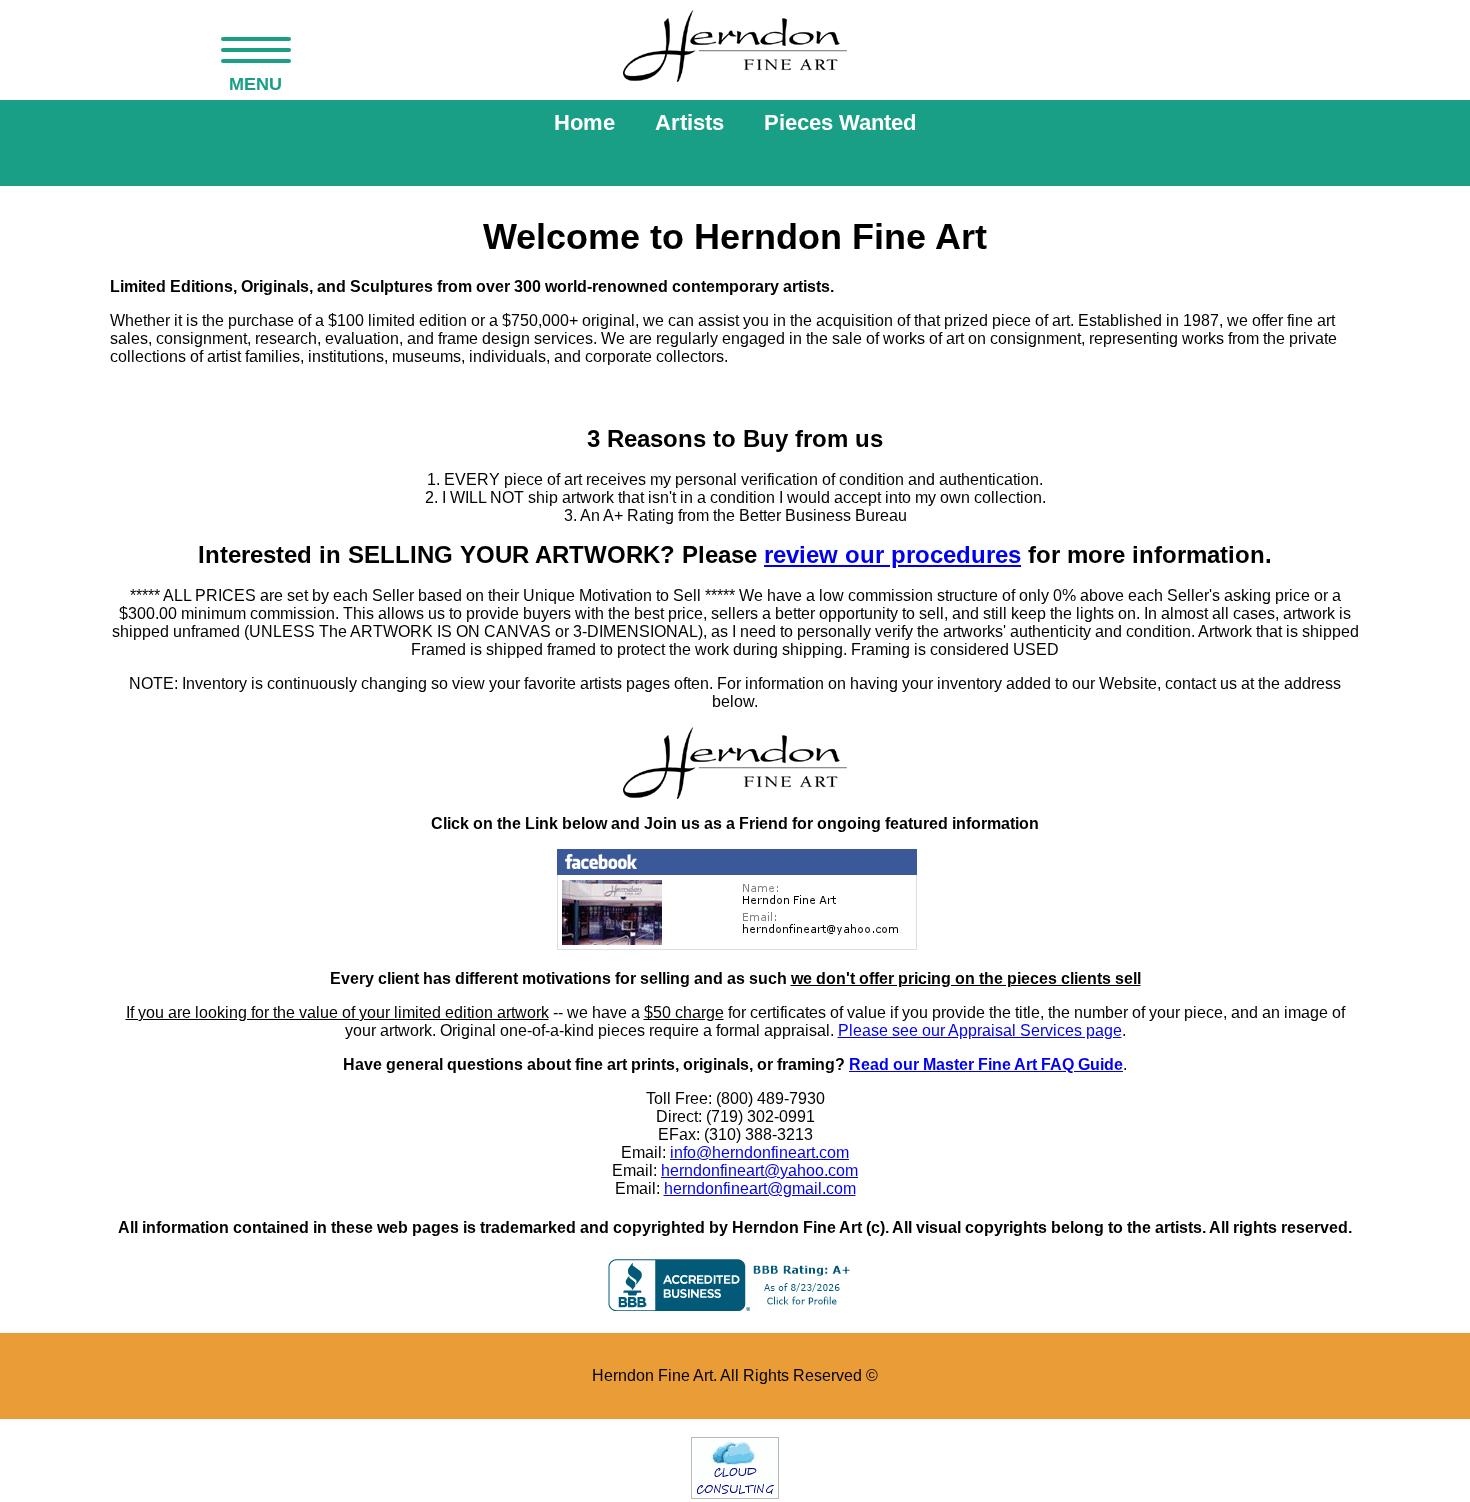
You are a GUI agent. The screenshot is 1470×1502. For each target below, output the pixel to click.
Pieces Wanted (840, 122)
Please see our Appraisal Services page (980, 1030)
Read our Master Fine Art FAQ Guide (986, 1064)
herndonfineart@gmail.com (760, 1188)
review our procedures (892, 554)
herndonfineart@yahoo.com (759, 1170)
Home (584, 122)
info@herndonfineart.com (759, 1152)
